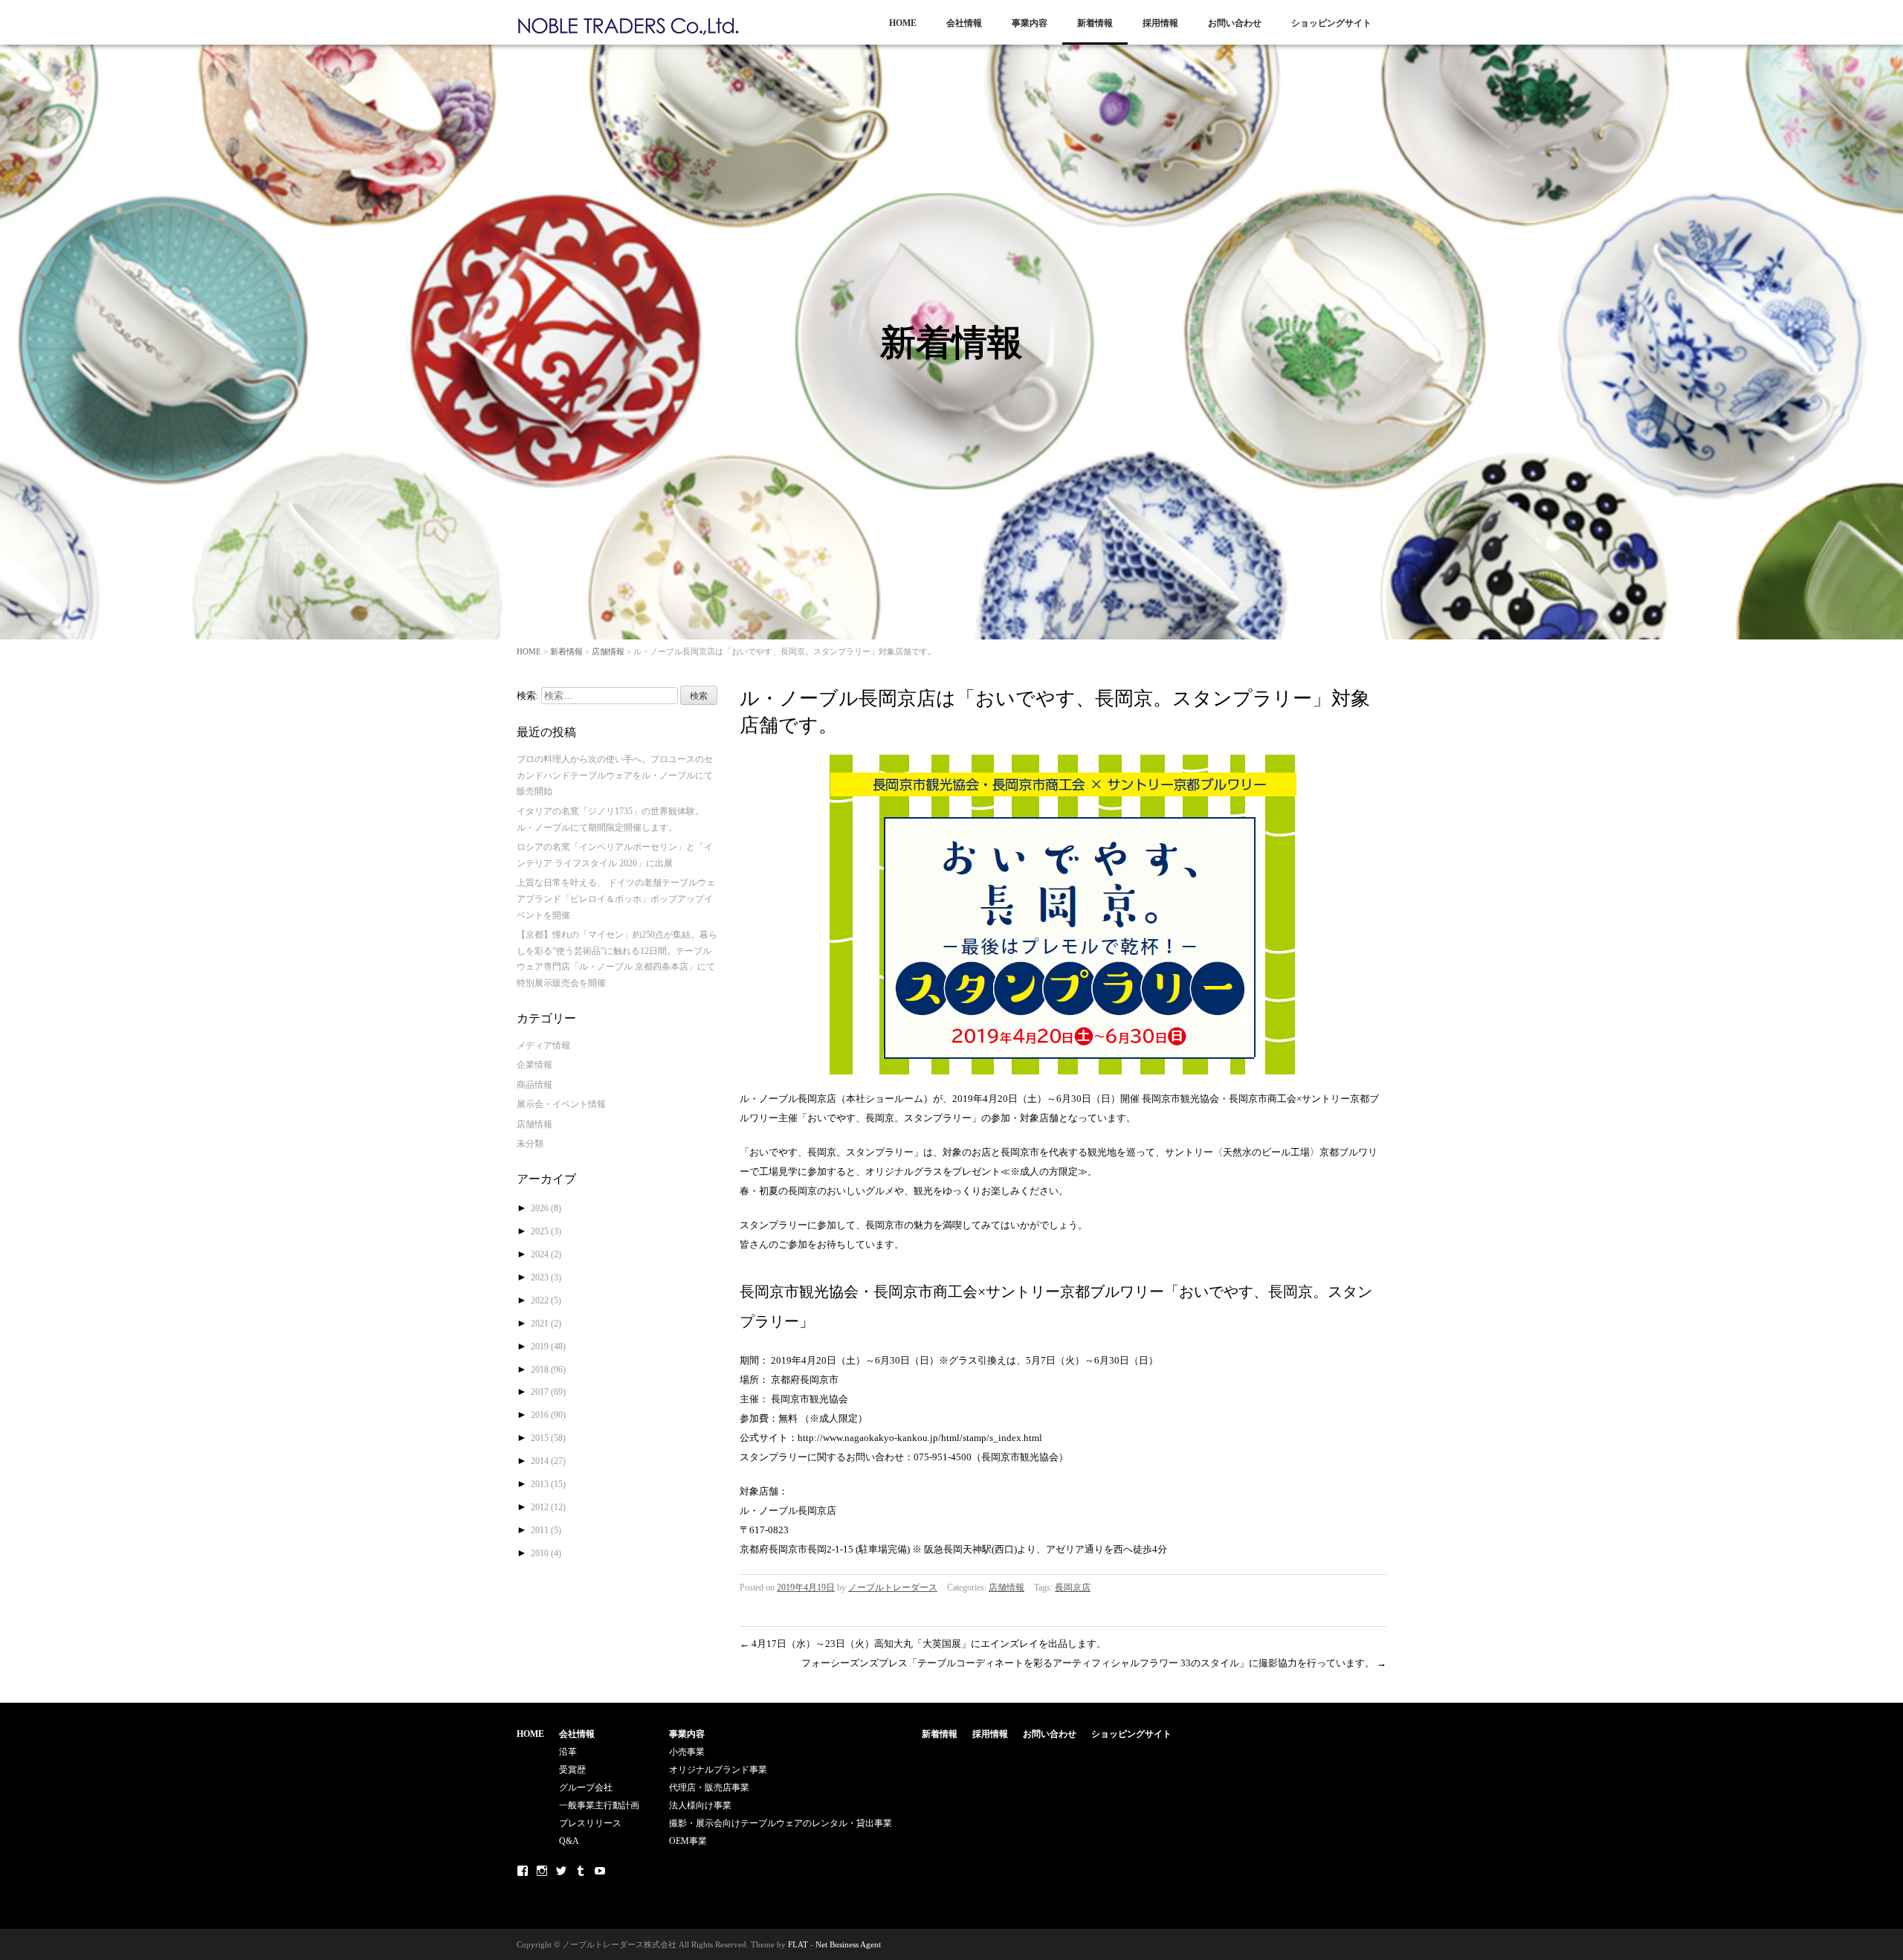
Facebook (523, 1871)
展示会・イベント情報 (561, 1104)
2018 (548, 1370)
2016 (548, 1415)
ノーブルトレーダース (893, 1587)
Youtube (600, 1871)
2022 (546, 1300)
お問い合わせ (1235, 23)
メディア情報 (543, 1045)
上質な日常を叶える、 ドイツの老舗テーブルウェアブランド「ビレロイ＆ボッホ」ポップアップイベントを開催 (616, 899)
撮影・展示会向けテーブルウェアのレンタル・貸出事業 (781, 1823)
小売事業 (687, 1752)
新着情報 (1095, 23)
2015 (548, 1438)
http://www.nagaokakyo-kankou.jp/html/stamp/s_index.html (920, 1438)
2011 (546, 1530)
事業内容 (1030, 23)
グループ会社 (586, 1787)
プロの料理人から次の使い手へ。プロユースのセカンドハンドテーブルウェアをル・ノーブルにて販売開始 (615, 775)
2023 (546, 1277)
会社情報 (964, 23)
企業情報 (534, 1065)
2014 (548, 1461)
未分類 (530, 1144)
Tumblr (581, 1871)
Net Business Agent (848, 1944)
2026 (546, 1208)
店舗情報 (608, 651)
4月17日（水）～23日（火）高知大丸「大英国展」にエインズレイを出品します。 (923, 1644)
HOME (903, 23)
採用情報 (1160, 23)
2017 (548, 1392)
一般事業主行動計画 (599, 1805)
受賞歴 (572, 1770)
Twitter (561, 1871)
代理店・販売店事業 (709, 1787)
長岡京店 (1073, 1587)
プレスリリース (590, 1823)
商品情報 (534, 1085)
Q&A (569, 1841)
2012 (548, 1507)
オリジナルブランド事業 (718, 1770)
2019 (548, 1347)
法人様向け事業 (700, 1805)
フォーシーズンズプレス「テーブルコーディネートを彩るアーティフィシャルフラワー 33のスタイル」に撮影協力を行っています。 (1094, 1663)
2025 (546, 1231)
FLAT (798, 1944)
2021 (546, 1324)
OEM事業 (688, 1841)
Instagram (542, 1871)
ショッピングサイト (1331, 23)
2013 (548, 1484)
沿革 (568, 1752)
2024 (546, 1254)
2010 (546, 1553)
